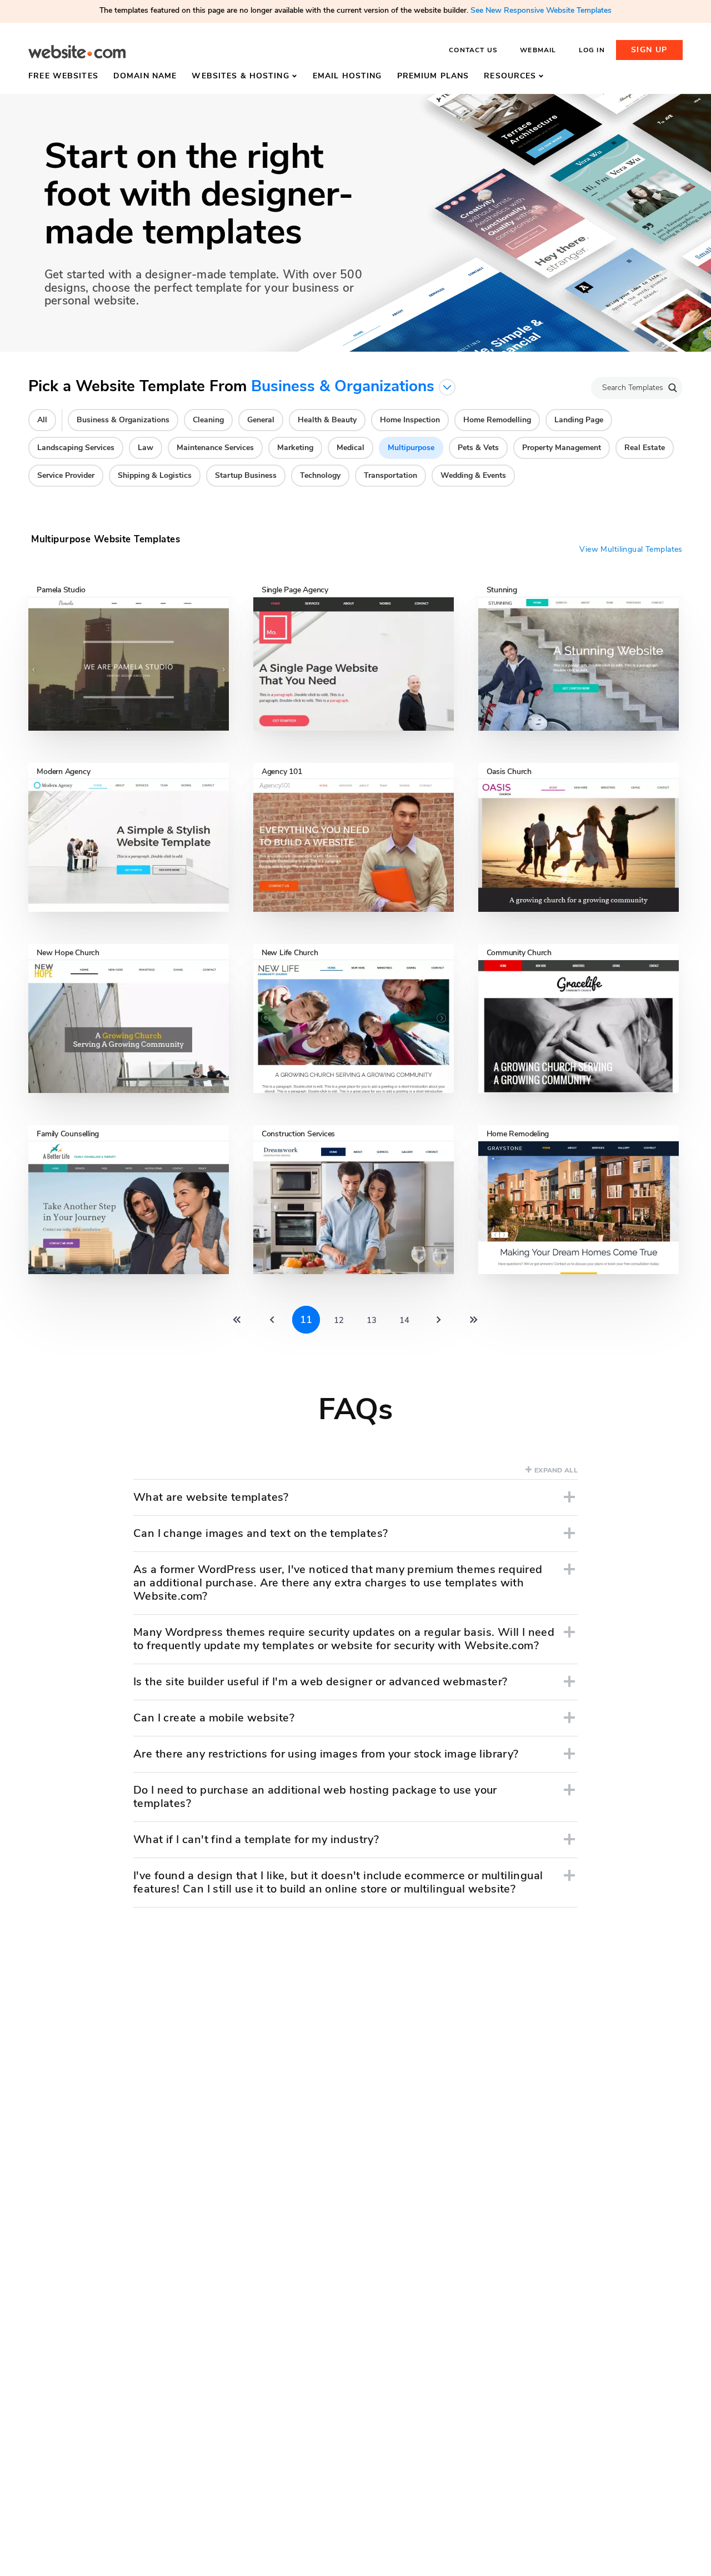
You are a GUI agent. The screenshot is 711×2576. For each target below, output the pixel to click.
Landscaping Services (76, 448)
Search (673, 388)
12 (339, 1320)
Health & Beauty (327, 420)
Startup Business (246, 475)
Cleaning (208, 420)
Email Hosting (347, 76)
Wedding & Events (473, 475)
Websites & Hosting (240, 76)
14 (404, 1320)
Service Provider (66, 475)
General (261, 420)
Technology (320, 475)
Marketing (295, 448)
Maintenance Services (215, 448)
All (42, 420)
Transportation (390, 475)
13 (372, 1320)
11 (306, 1320)
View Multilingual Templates (631, 550)
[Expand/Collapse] (569, 1497)
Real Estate (645, 448)
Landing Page (579, 420)
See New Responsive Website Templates (541, 10)
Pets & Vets (478, 448)
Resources (510, 76)
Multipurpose (411, 448)
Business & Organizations (123, 420)
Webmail (538, 50)
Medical (351, 448)
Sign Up (649, 50)
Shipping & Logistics (155, 475)
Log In (592, 50)
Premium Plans (433, 76)
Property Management (562, 448)
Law (146, 448)
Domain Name (145, 76)
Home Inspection (410, 420)
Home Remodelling (497, 420)
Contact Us (473, 50)
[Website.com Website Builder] (77, 52)
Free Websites (63, 76)
